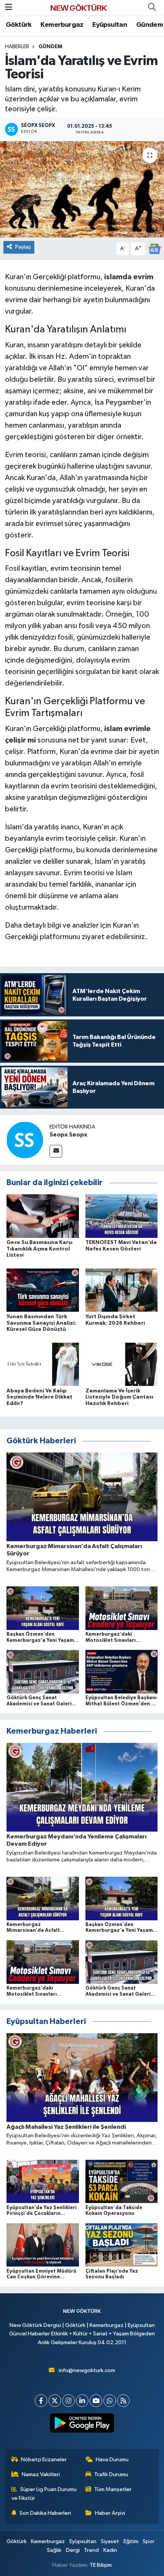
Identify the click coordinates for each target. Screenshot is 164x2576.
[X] (55, 2401)
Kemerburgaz (62, 25)
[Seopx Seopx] (25, 1140)
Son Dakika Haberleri (45, 2513)
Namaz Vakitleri (41, 2474)
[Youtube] (96, 2401)
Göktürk (19, 25)
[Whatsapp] (110, 2401)
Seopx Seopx (68, 1135)
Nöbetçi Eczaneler (44, 2460)
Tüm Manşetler (113, 2489)
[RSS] (123, 2401)
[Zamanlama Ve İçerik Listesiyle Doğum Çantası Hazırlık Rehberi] (122, 1364)
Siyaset (110, 2541)
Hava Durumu (112, 2460)
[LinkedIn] (82, 2401)
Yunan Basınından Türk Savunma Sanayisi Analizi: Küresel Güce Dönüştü (41, 1323)
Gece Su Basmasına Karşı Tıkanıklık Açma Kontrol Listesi (39, 1249)
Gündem (150, 25)
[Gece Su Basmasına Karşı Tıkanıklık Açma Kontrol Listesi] (43, 1216)
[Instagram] (68, 2401)
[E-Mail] (56, 1151)
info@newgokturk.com (87, 2370)
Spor (149, 2541)
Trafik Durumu (111, 2474)
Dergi (73, 2550)
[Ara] (152, 8)
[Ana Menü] (9, 7)
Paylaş (23, 247)
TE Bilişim (101, 2565)
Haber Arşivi (110, 2513)
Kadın (110, 2550)
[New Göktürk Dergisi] (79, 7)
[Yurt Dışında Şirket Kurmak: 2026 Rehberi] (122, 1290)
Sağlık (54, 2550)
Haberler (17, 47)
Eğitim (131, 2541)
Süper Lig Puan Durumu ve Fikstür (44, 2494)
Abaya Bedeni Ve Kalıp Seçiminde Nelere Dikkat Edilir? (39, 1397)
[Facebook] (41, 2401)
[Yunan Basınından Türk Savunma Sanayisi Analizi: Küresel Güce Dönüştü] (43, 1290)
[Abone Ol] (154, 249)
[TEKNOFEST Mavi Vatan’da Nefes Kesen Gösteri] (122, 1216)
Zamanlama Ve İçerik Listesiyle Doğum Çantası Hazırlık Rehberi (119, 1397)
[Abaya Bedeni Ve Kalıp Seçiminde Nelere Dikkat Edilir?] (43, 1364)
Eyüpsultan (110, 25)
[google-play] (82, 2425)
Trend (91, 2550)
